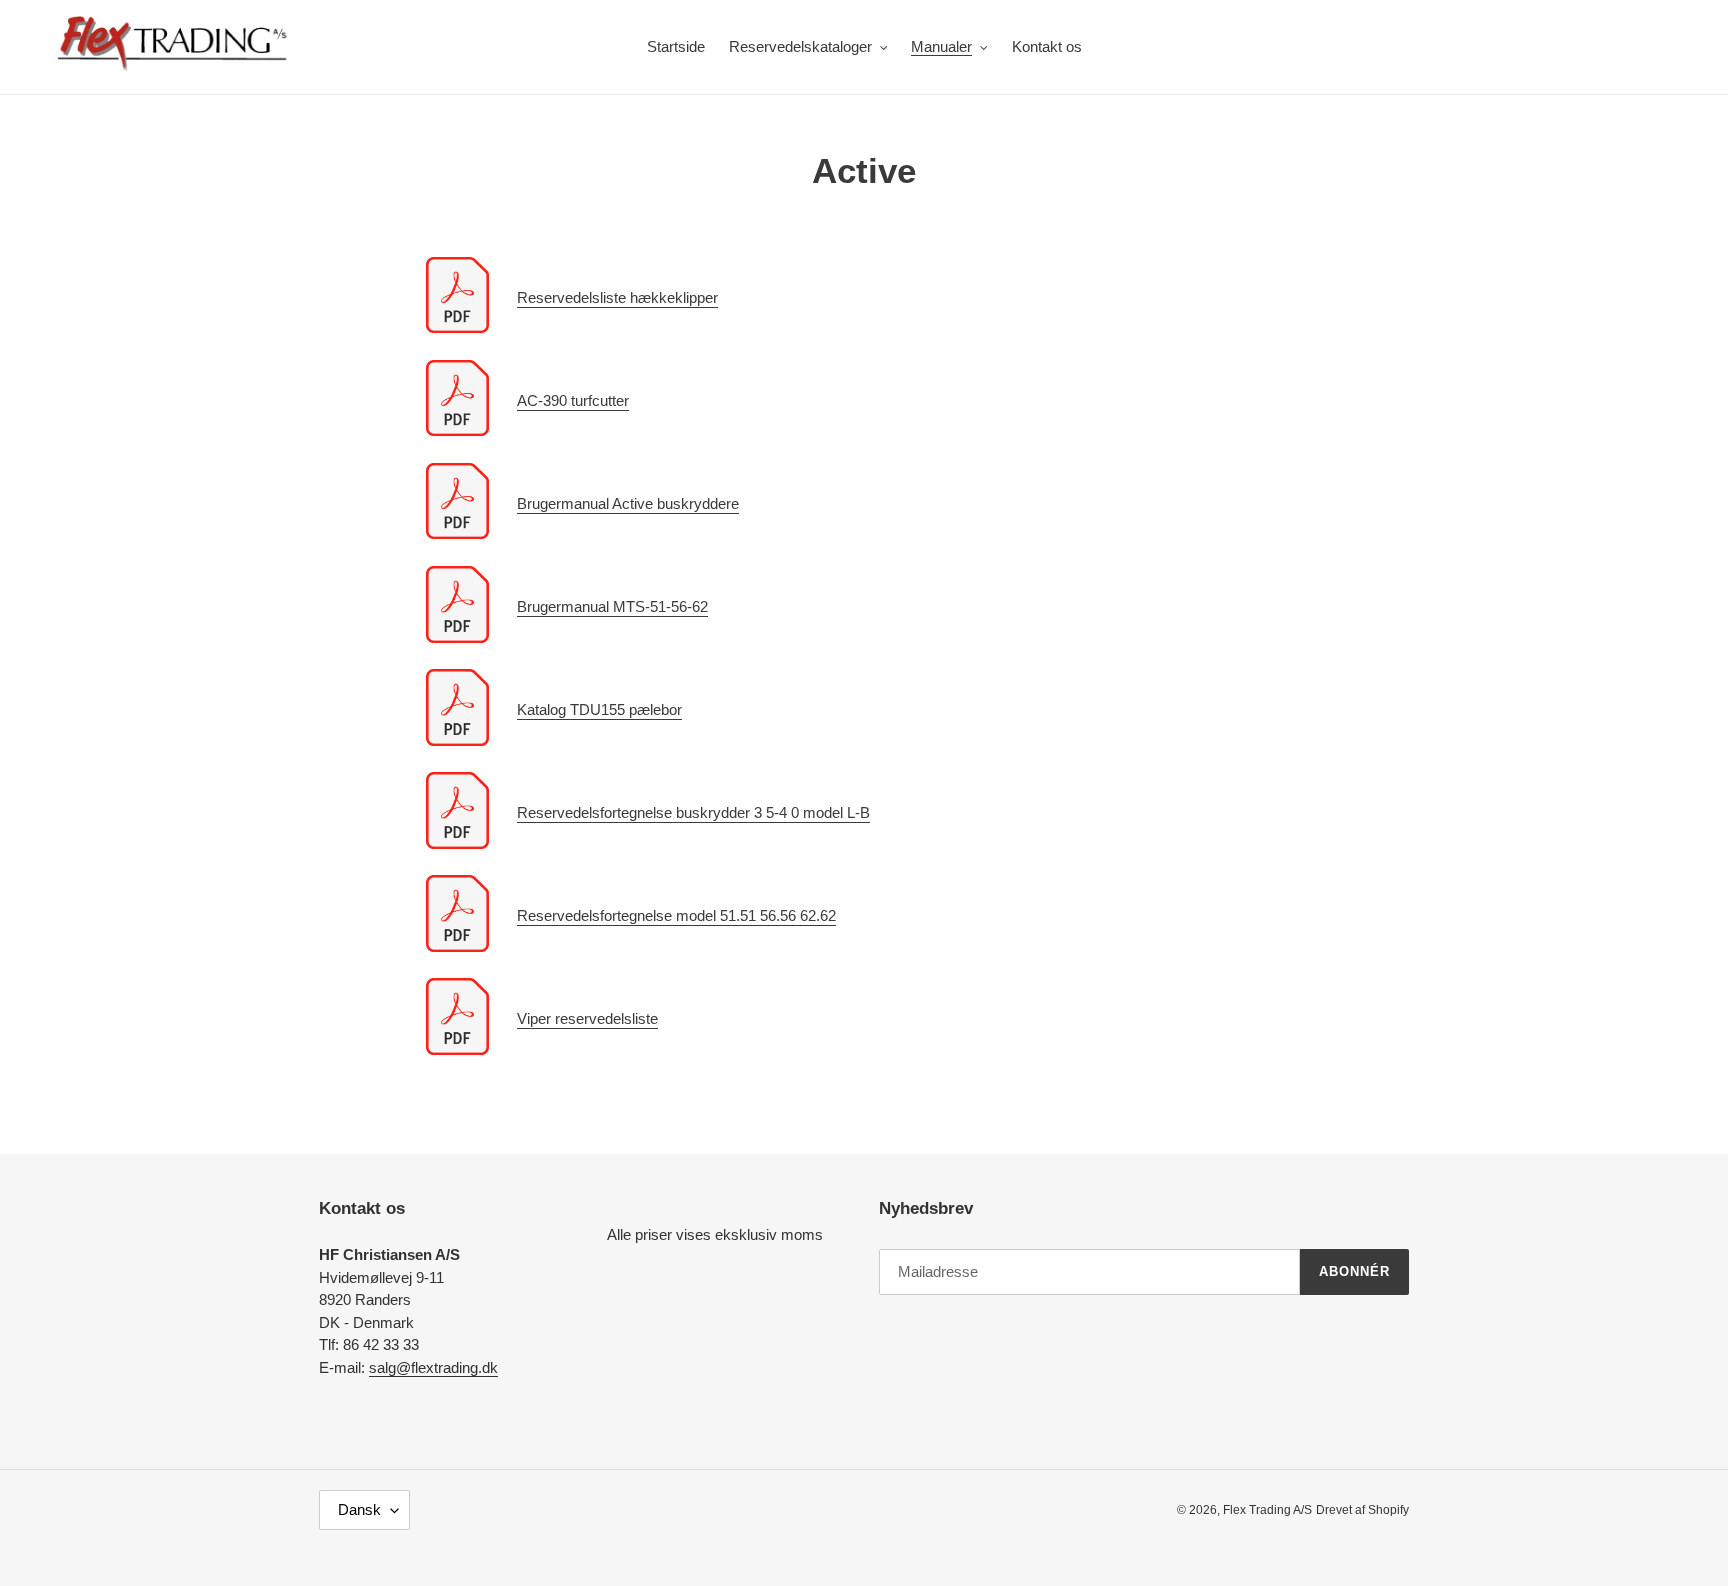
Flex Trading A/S (1267, 1510)
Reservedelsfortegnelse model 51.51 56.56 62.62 (676, 915)
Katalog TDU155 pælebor (599, 709)
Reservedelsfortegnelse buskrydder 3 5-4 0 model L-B (693, 812)
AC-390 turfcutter (573, 400)
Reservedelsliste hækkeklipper (617, 297)
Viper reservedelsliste (587, 1018)
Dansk (359, 1509)
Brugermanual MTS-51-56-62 (612, 606)
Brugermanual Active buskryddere (628, 503)
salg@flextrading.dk (433, 1367)
